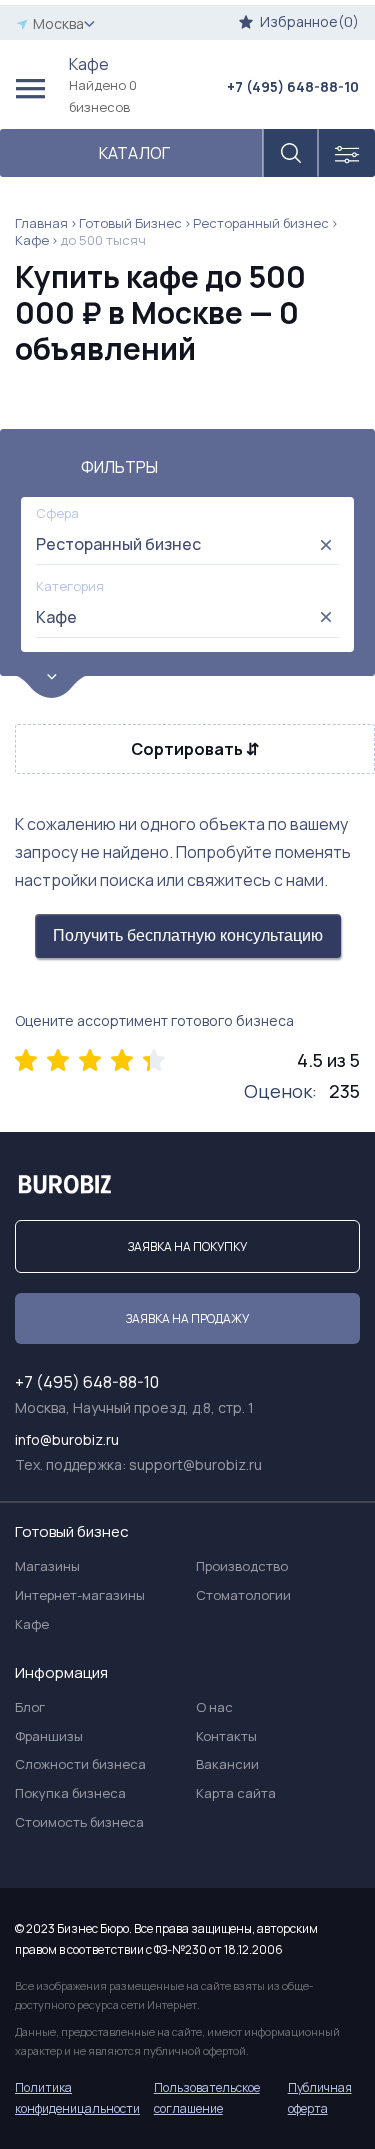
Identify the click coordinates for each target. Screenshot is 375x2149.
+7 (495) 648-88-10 (293, 86)
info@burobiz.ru (67, 1439)
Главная (41, 223)
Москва (58, 23)
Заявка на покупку (187, 1246)
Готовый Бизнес (130, 223)
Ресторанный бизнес (261, 223)
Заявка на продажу (187, 1318)
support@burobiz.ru (195, 1464)
